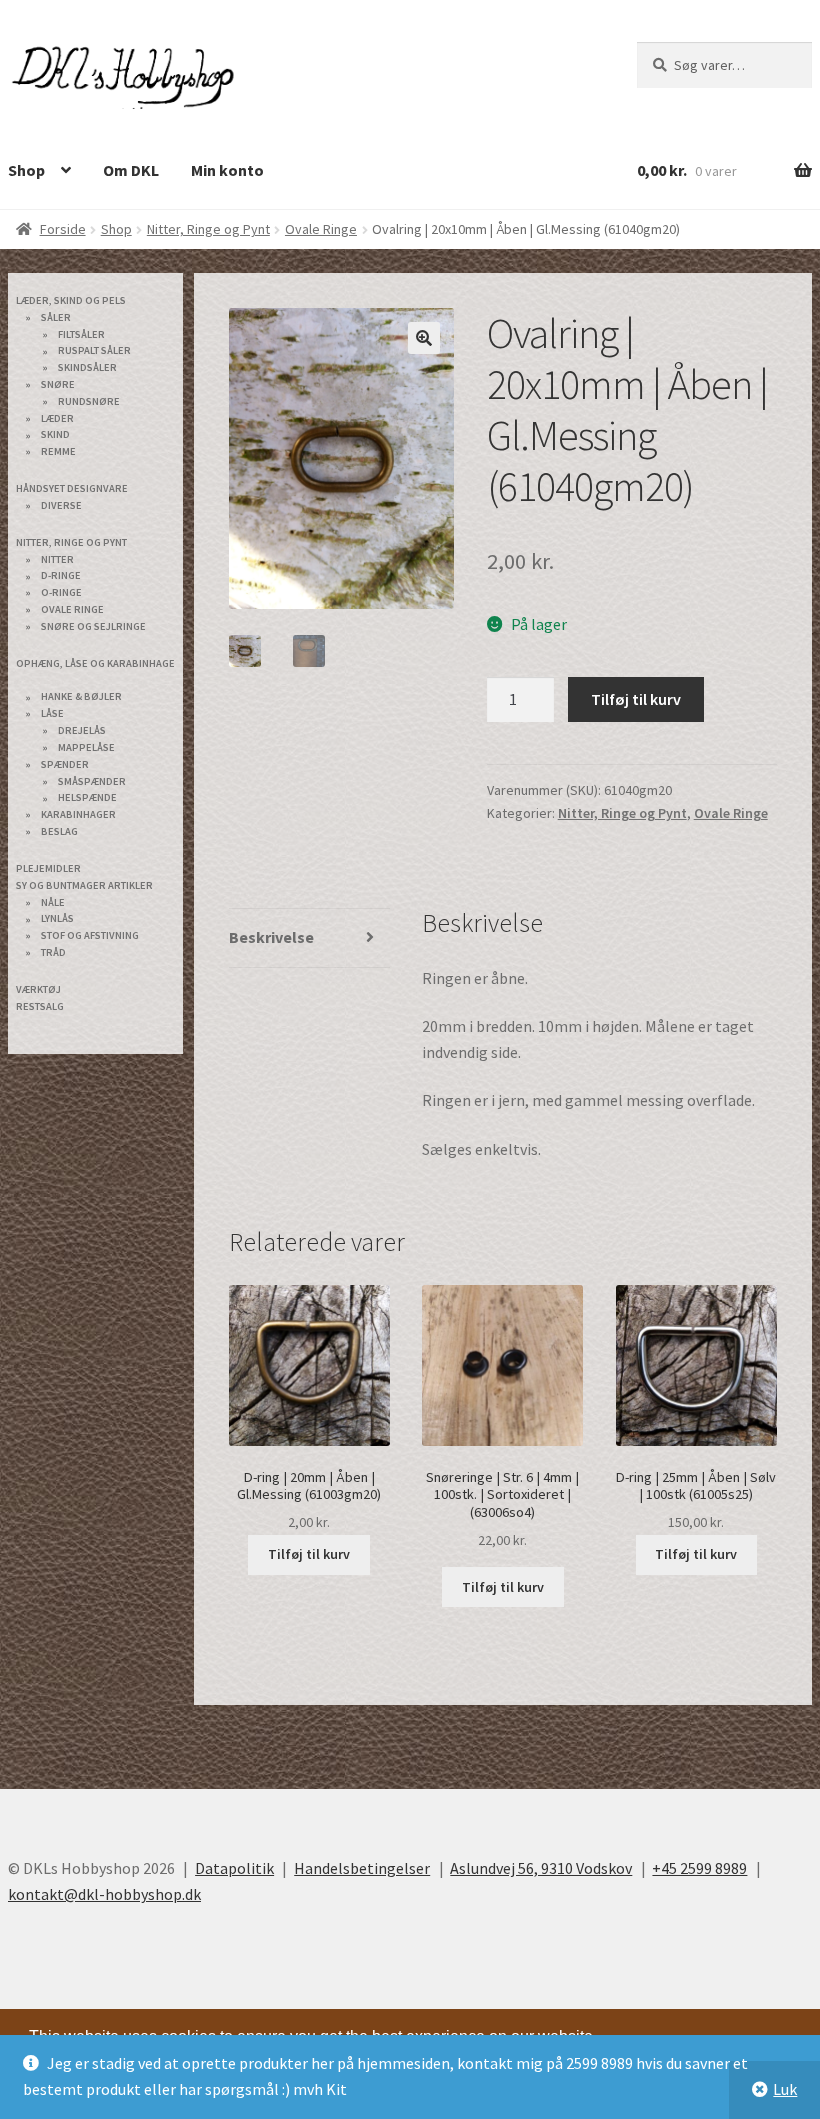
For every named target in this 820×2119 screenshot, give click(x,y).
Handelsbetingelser (362, 1868)
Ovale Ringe (321, 229)
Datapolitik (234, 1868)
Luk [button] (785, 2089)
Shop (116, 229)
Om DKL (131, 170)
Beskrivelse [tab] (271, 937)
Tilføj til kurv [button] (309, 1554)
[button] (424, 338)
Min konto (227, 170)
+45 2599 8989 (699, 1868)
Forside (63, 229)
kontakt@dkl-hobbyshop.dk (104, 1894)
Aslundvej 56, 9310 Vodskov (541, 1868)
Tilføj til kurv (636, 699)
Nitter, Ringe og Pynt (208, 229)
